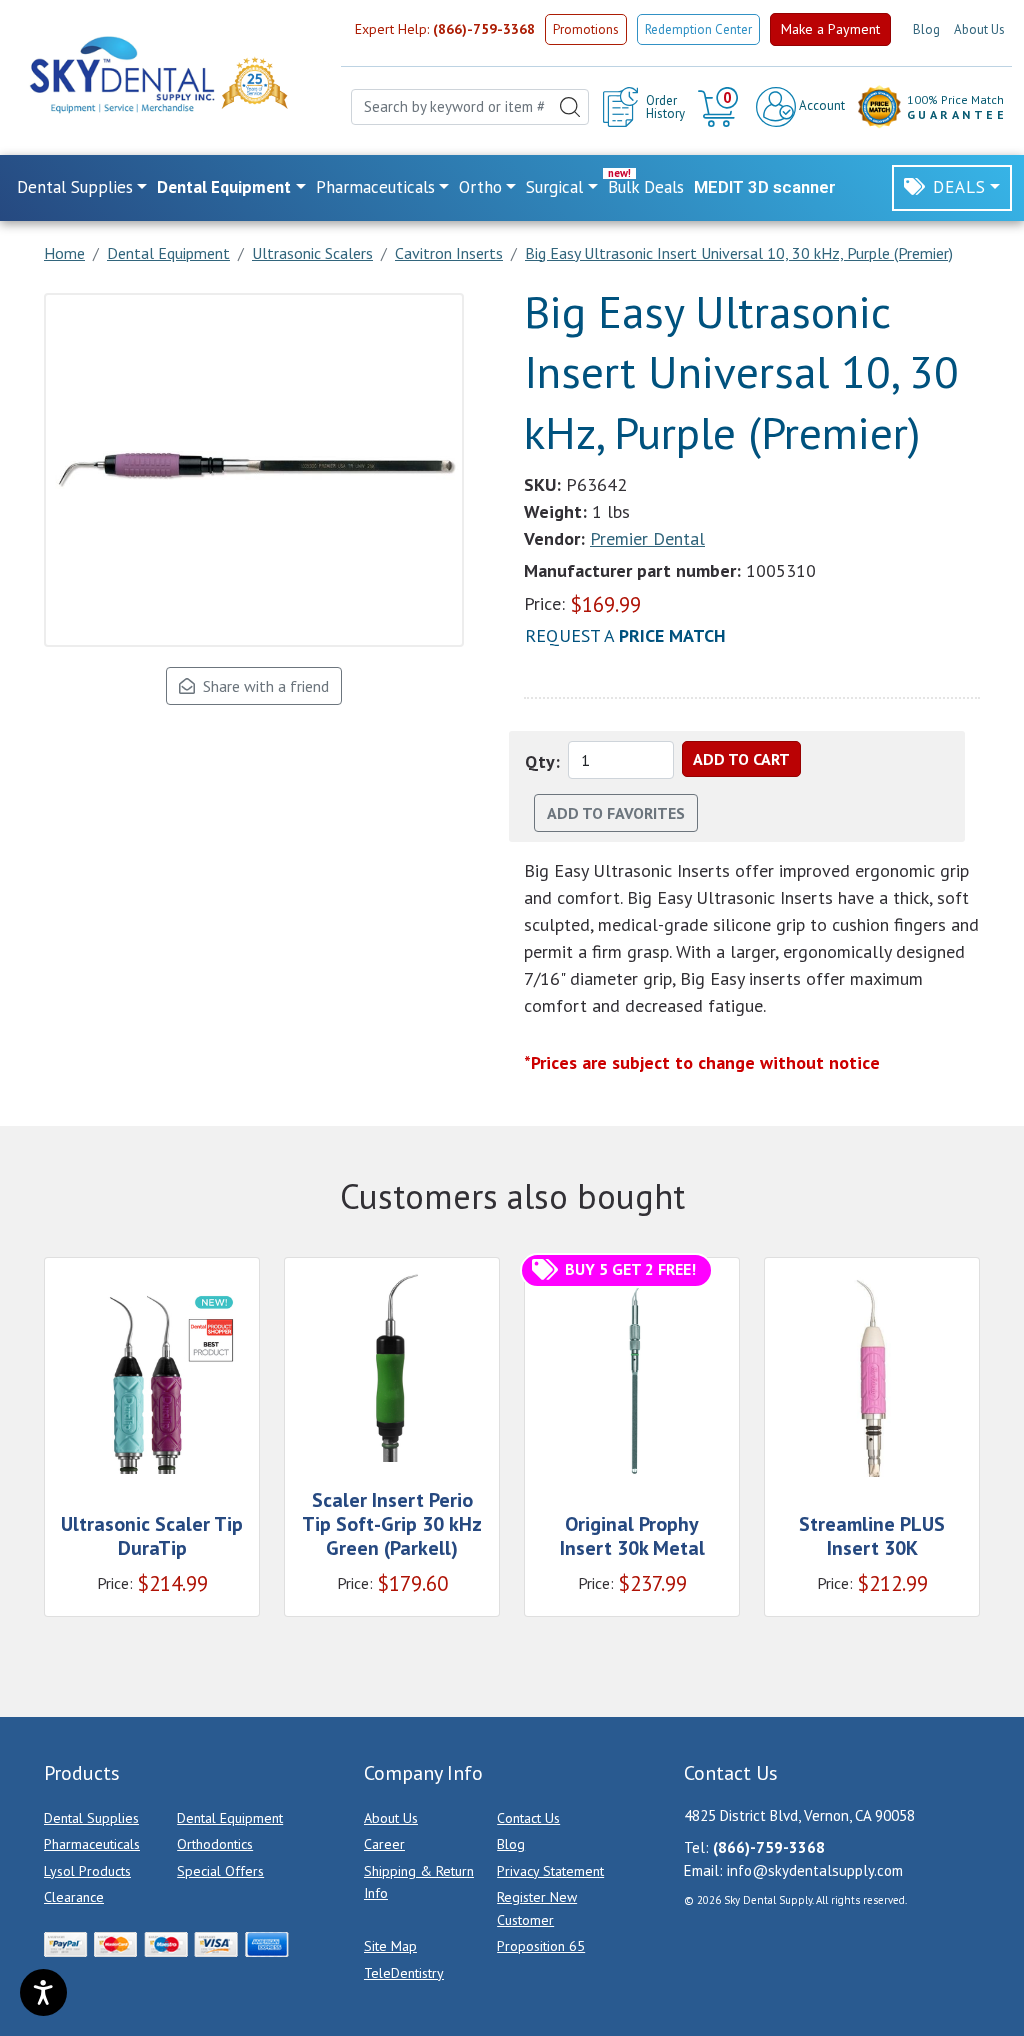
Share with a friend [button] (262, 686)
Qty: (542, 761)
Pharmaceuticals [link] (375, 187)
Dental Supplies (91, 1818)
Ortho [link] (480, 187)
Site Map (390, 1946)
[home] (121, 74)
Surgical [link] (554, 187)
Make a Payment (830, 29)
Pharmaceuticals (92, 1844)
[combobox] (470, 107)
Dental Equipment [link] (224, 187)
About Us (979, 29)
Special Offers (220, 1871)
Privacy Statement (550, 1871)
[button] (720, 107)
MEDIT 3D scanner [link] (765, 187)
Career (384, 1844)
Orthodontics (215, 1844)
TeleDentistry (404, 1973)
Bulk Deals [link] (646, 187)
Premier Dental (647, 538)
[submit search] (570, 107)
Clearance (74, 1897)
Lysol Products (87, 1871)
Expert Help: (445, 29)
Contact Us (528, 1818)
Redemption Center (698, 29)
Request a (625, 635)
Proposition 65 (541, 1946)
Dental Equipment (230, 1818)
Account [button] (820, 105)
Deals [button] (959, 187)
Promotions (586, 29)
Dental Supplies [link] (75, 187)
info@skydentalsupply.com (815, 1870)
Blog (926, 29)
